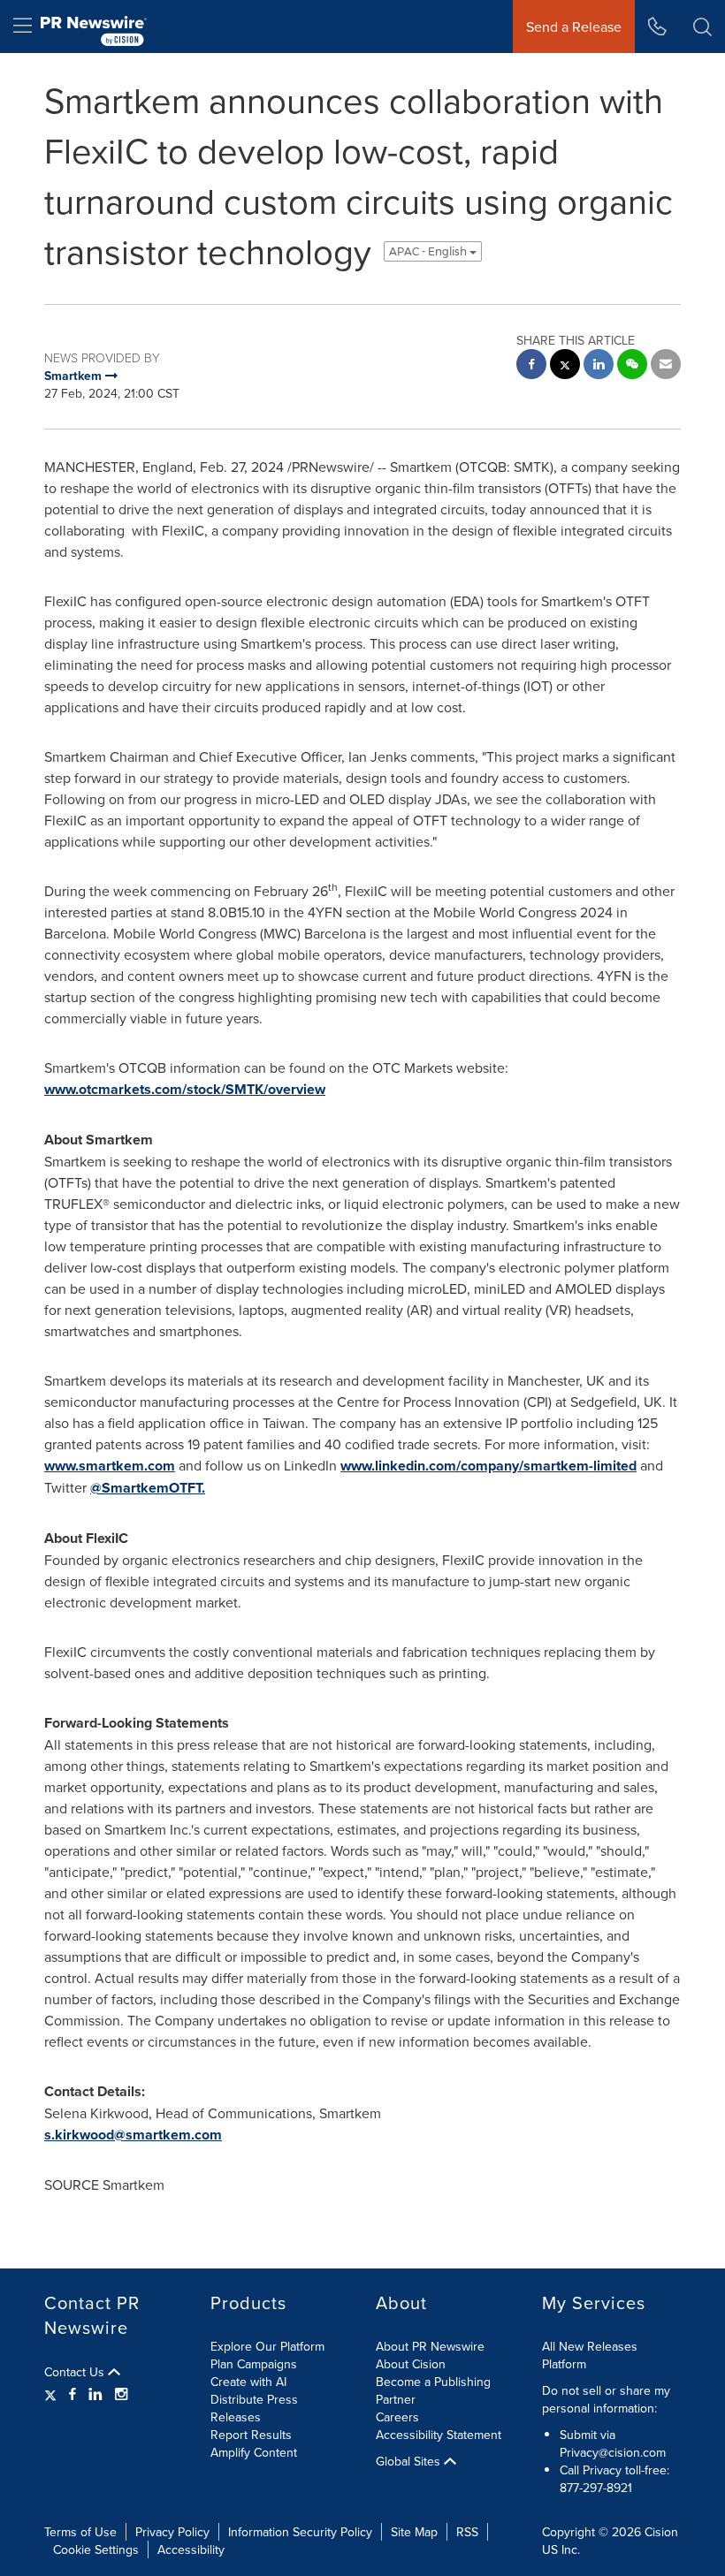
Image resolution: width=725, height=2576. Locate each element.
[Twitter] (53, 2394)
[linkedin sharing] (599, 366)
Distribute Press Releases (254, 2408)
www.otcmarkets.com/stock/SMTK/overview (185, 1089)
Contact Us (76, 2372)
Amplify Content (254, 2452)
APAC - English (429, 251)
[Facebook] (72, 2394)
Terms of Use (80, 2532)
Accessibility (191, 2549)
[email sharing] (666, 366)
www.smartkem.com (110, 1466)
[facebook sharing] (531, 366)
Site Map (414, 2532)
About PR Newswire (430, 2346)
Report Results (251, 2435)
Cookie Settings (96, 2549)
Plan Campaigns (254, 2364)
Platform (564, 2364)
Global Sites (410, 2461)
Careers (397, 2417)
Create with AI (248, 2382)
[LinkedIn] (95, 2394)
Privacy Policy (172, 2532)
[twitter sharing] (565, 366)
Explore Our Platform (267, 2346)
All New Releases (590, 2346)
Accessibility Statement (439, 2435)
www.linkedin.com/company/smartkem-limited (488, 1466)
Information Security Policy (300, 2532)
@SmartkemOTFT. (148, 1488)
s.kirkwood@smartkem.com (133, 2135)
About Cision (411, 2364)
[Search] (702, 27)
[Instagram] (121, 2394)
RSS (467, 2532)
